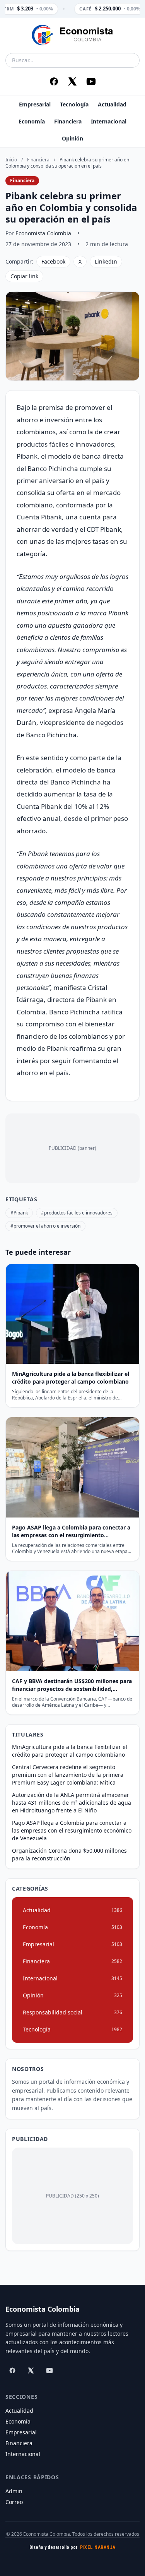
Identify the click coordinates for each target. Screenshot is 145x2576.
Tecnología (74, 104)
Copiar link (24, 276)
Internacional (109, 121)
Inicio (11, 160)
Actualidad (112, 104)
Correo (14, 2502)
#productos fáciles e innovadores (77, 1213)
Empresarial (35, 104)
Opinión (72, 138)
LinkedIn (106, 261)
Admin (14, 2491)
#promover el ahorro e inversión (45, 1226)
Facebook (53, 261)
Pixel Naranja (98, 2547)
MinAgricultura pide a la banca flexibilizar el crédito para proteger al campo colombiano (70, 1751)
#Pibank (19, 1213)
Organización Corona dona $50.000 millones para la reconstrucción (69, 1854)
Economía (32, 121)
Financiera (68, 121)
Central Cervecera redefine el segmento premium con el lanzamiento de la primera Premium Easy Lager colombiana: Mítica (68, 1775)
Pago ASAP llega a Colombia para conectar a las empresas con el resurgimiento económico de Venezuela (72, 1830)
